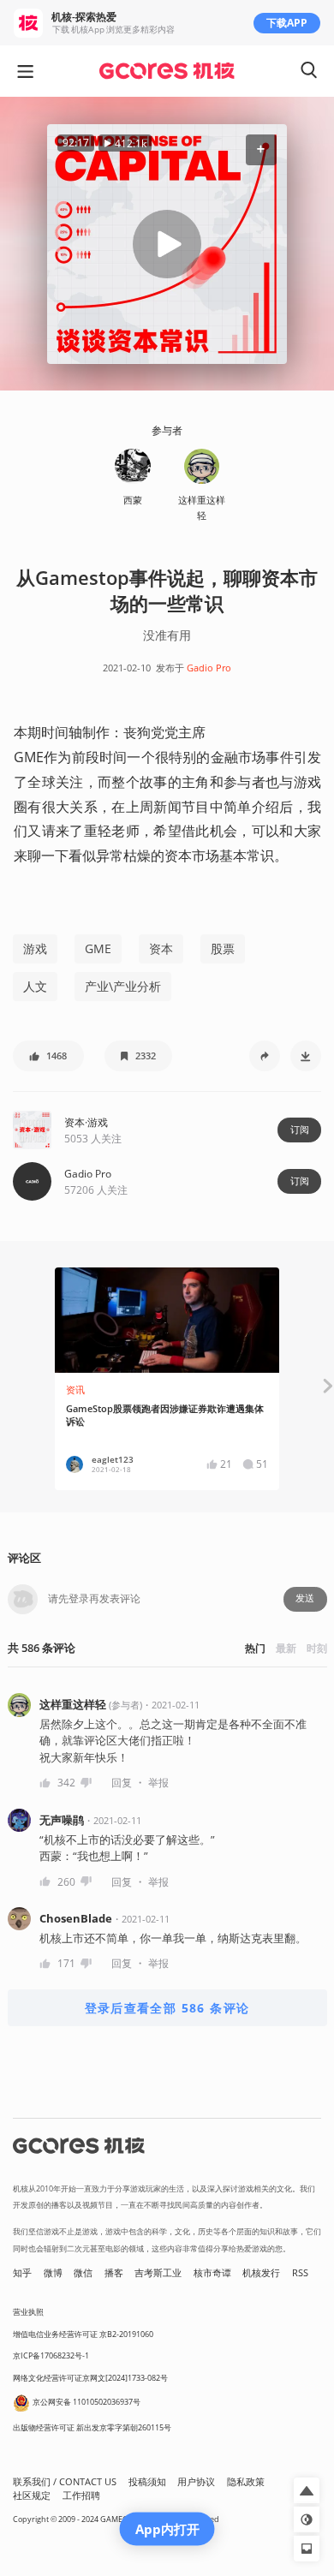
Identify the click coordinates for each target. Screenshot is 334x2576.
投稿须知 (147, 2482)
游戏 (35, 948)
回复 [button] (122, 1783)
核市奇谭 (212, 2273)
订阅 (300, 1130)
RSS (300, 2273)
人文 (35, 986)
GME (98, 948)
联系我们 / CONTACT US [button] (65, 2482)
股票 (223, 948)
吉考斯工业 (158, 2273)
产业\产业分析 (123, 986)
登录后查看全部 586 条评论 (167, 2008)
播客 (114, 2273)
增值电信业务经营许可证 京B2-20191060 (83, 2334)
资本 (161, 948)
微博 (53, 2273)
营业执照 (28, 2312)
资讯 (75, 1390)
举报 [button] (158, 1783)
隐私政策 (246, 2482)
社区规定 (32, 2495)
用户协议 (196, 2482)
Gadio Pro (209, 668)
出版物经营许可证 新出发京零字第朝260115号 (92, 2427)
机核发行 (261, 2273)
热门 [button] (255, 1648)
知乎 (22, 2273)
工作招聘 (81, 2495)
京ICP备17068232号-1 (51, 2355)
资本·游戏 (86, 1122)
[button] (261, 150)
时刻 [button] (317, 1648)
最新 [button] (286, 1648)
